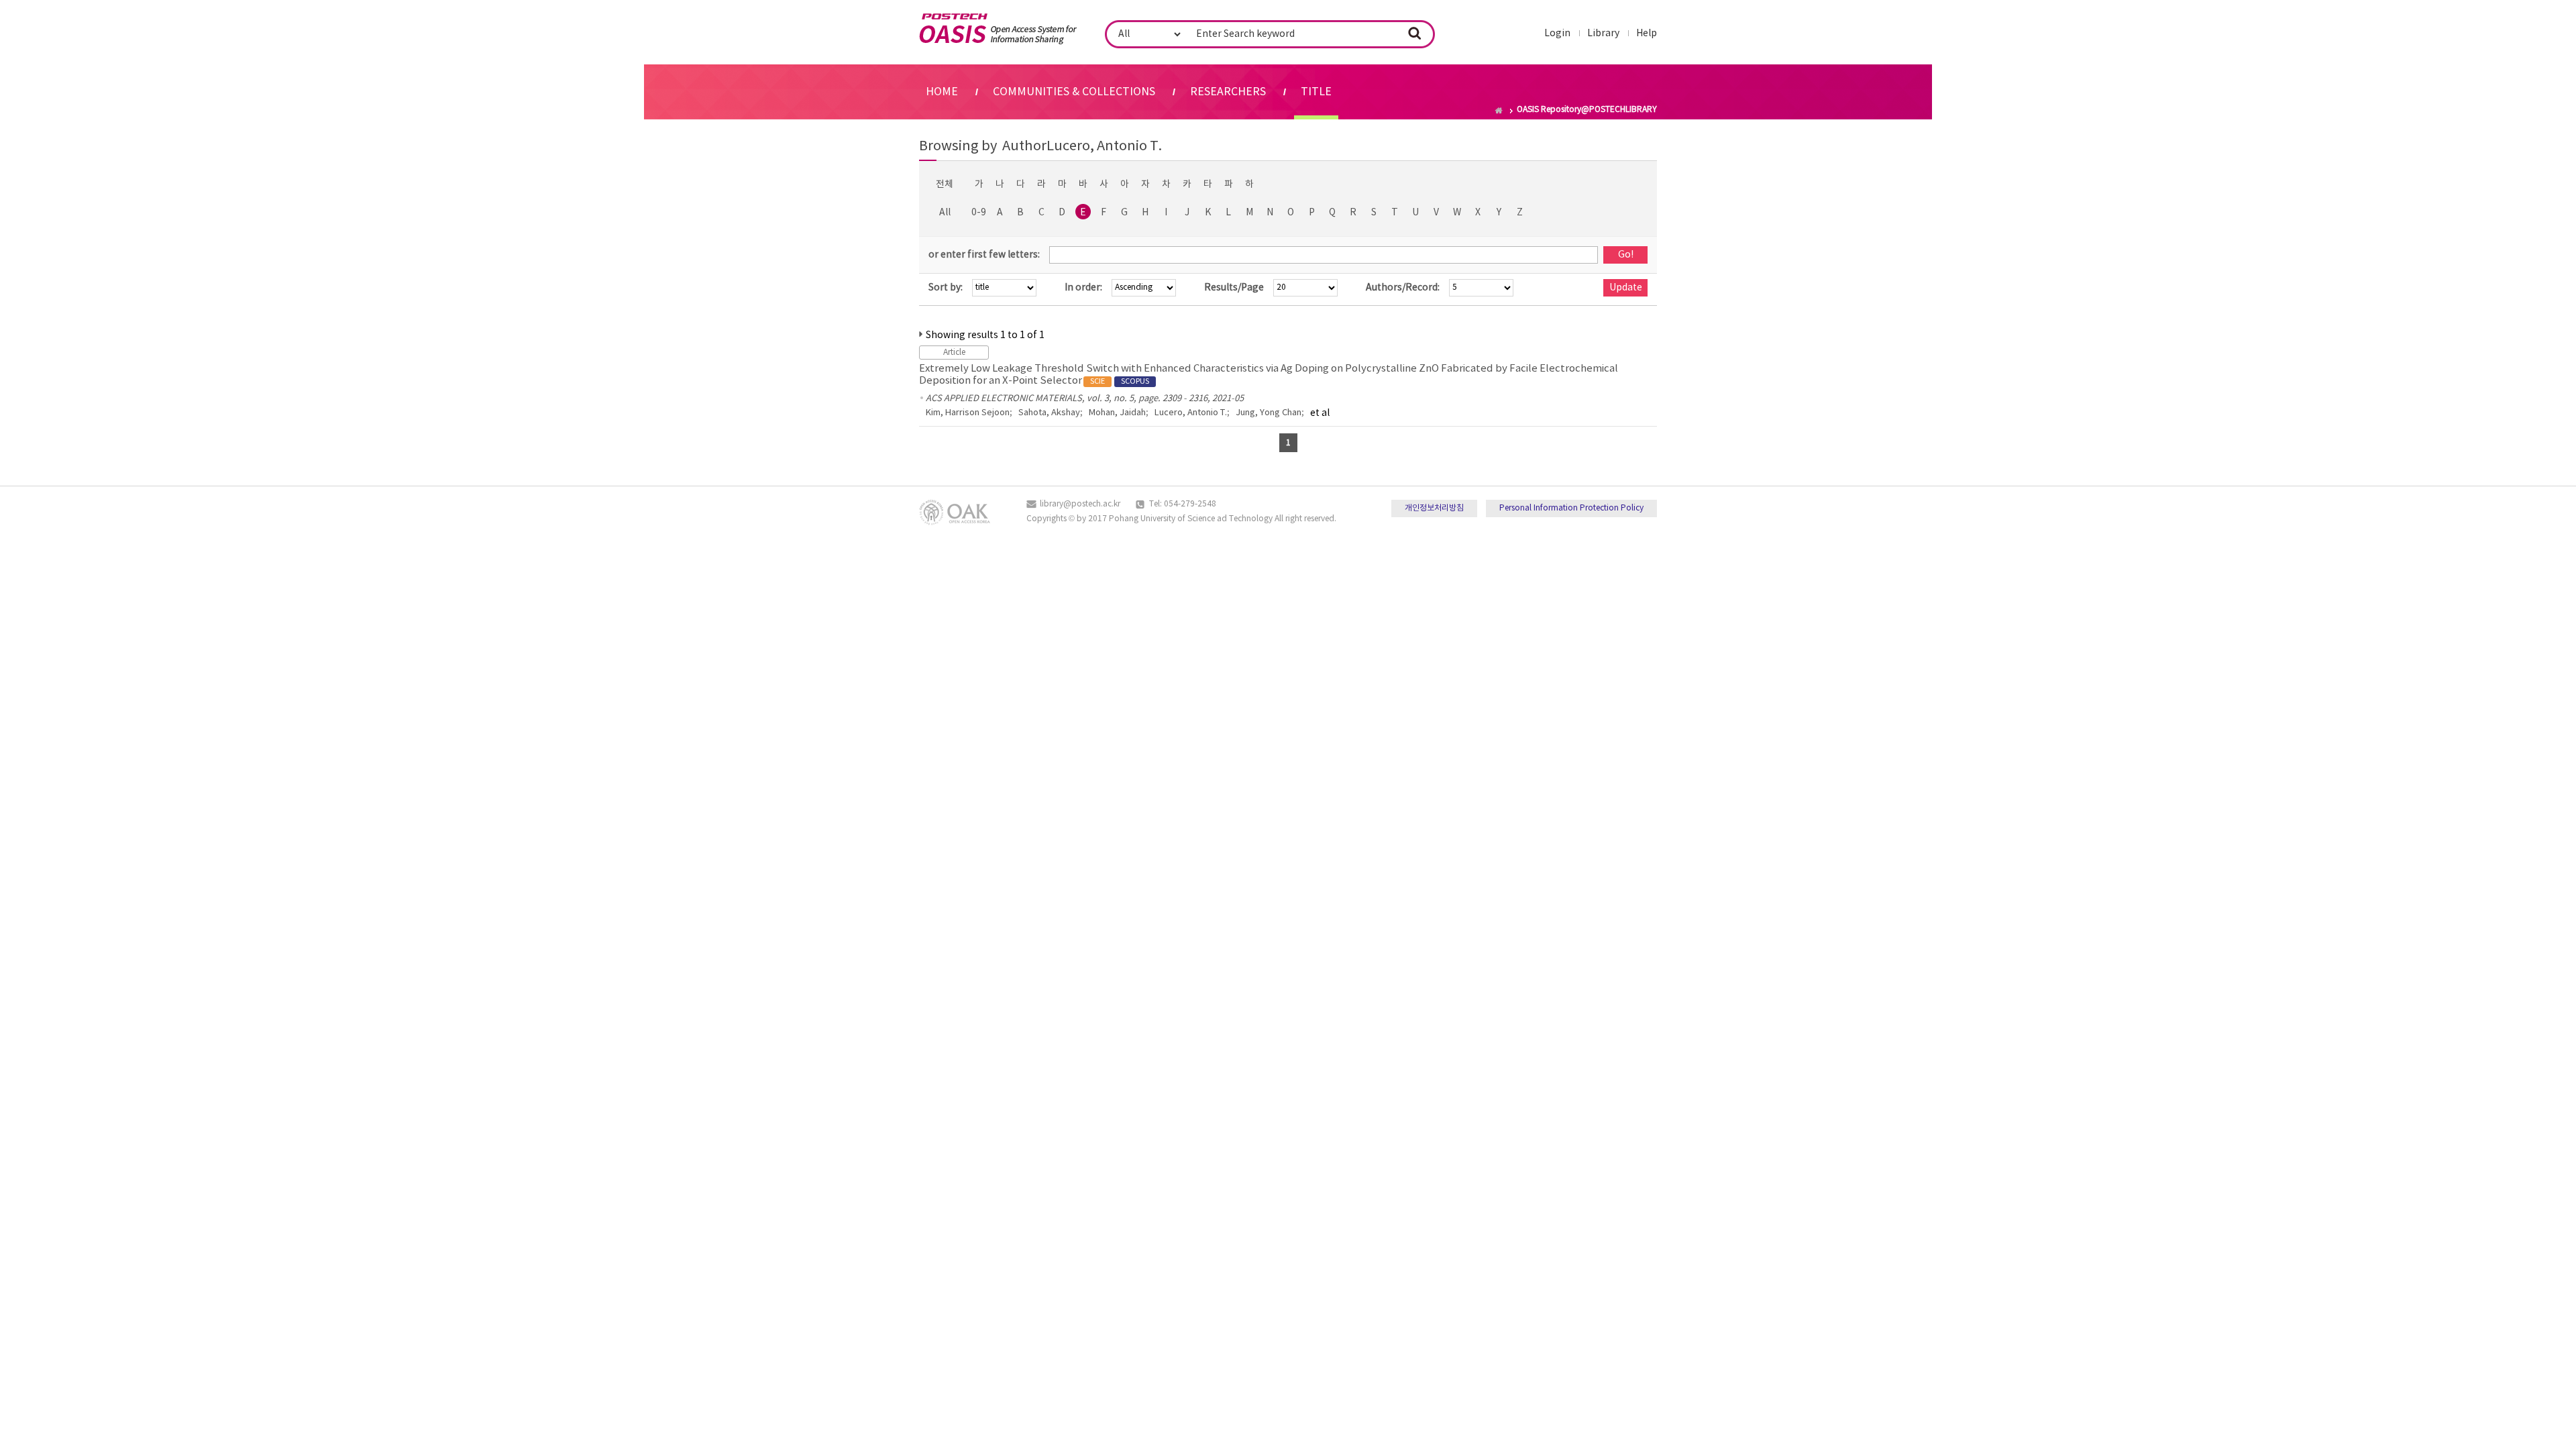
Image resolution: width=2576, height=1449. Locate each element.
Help (1647, 34)
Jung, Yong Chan (1269, 413)
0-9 (979, 213)
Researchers (1228, 92)
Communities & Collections (1074, 92)
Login (1557, 34)
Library (1603, 34)
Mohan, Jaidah (1117, 413)
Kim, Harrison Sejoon (968, 413)
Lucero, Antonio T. (1191, 413)
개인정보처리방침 (1434, 508)
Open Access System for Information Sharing (998, 29)
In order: (1083, 288)
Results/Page (1234, 288)
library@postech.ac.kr (1080, 504)
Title (1316, 92)
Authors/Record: (1403, 288)
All (945, 213)
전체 (945, 184)
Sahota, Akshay (1049, 413)
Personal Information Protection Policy (1571, 508)
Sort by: (946, 288)
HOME (942, 92)
